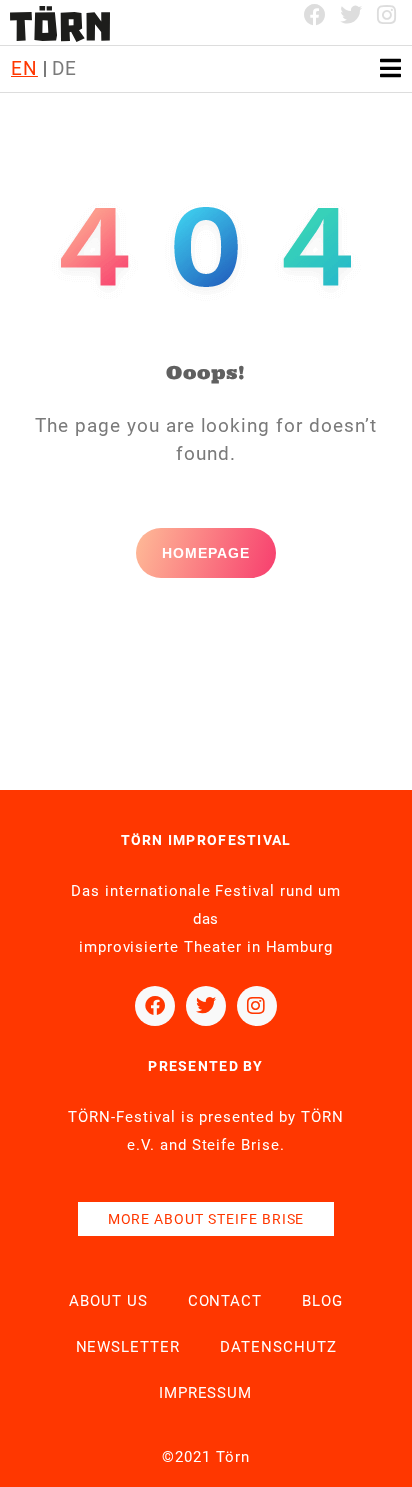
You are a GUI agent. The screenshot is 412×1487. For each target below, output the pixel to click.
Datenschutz (278, 1347)
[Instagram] (387, 15)
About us (108, 1301)
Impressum (206, 1393)
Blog (322, 1301)
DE (64, 68)
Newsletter (128, 1347)
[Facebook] (316, 15)
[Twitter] (351, 15)
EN (24, 68)
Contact (225, 1301)
